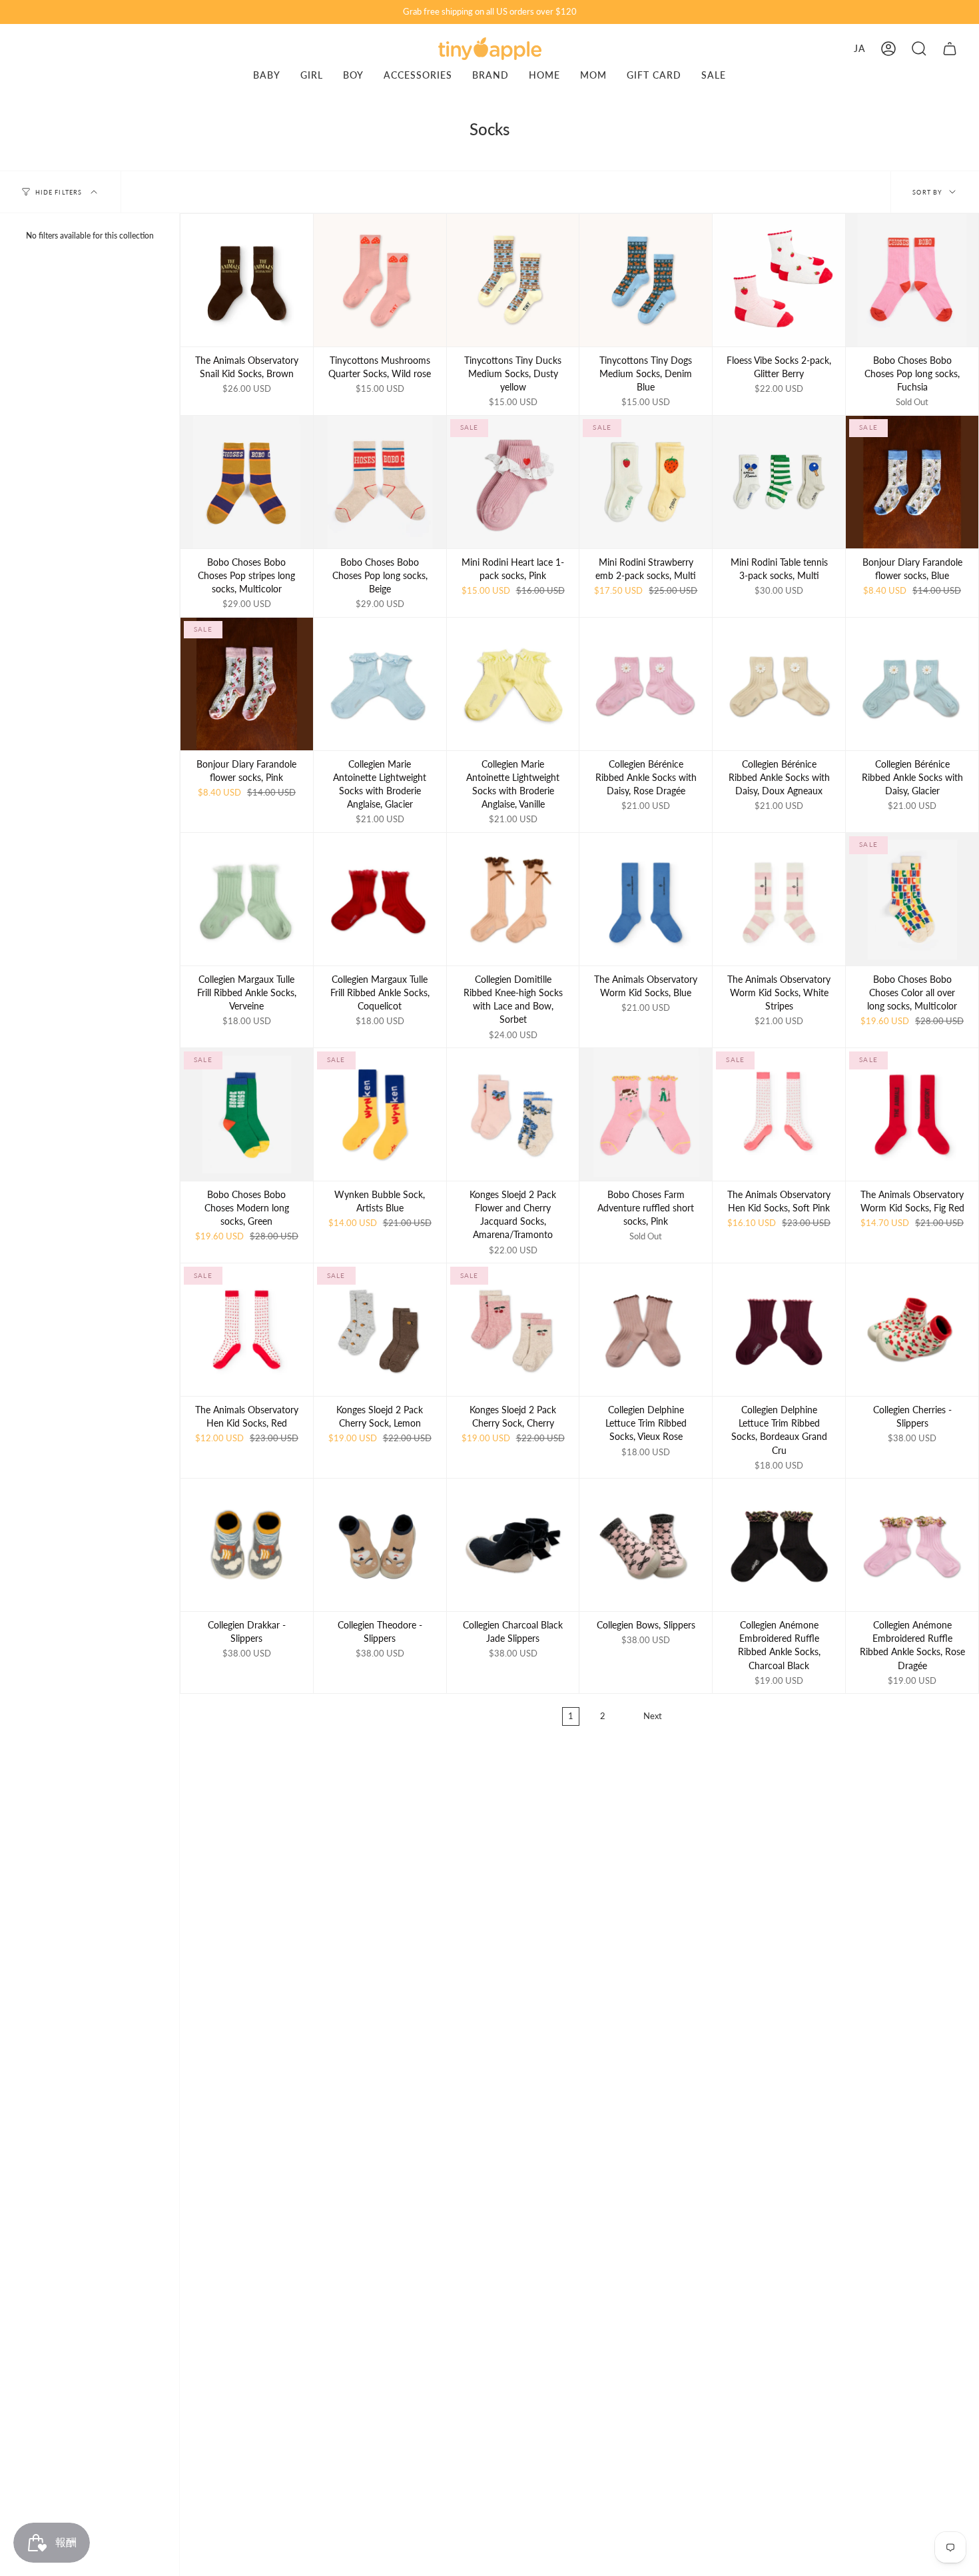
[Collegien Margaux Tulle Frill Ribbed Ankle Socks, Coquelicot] (380, 899)
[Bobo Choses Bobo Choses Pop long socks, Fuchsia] (912, 280)
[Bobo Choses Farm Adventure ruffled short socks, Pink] (646, 1114)
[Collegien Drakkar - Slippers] (247, 1545)
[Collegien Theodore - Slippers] (380, 1545)
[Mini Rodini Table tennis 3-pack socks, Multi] (779, 482)
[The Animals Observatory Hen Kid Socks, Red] (247, 1330)
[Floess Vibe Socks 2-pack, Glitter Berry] (779, 280)
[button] (919, 49)
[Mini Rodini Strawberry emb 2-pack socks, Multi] (646, 482)
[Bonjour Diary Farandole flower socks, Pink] (247, 684)
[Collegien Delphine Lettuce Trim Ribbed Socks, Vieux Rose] (646, 1330)
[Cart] (950, 49)
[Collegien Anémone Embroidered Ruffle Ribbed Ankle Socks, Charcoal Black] (779, 1545)
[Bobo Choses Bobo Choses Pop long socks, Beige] (380, 482)
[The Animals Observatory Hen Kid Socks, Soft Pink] (779, 1114)
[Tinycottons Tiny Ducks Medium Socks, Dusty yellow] (513, 280)
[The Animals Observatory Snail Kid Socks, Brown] (247, 280)
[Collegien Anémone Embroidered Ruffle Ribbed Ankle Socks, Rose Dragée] (912, 1545)
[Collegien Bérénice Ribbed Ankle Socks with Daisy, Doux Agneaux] (779, 684)
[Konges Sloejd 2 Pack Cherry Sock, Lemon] (380, 1330)
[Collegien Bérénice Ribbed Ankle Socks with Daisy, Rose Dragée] (646, 684)
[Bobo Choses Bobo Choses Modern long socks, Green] (247, 1114)
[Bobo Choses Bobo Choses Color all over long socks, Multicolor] (912, 899)
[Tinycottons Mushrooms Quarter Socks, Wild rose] (380, 280)
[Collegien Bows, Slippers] (646, 1545)
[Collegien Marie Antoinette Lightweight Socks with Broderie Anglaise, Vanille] (513, 684)
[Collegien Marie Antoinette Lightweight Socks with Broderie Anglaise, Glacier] (380, 684)
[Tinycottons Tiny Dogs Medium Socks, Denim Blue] (646, 280)
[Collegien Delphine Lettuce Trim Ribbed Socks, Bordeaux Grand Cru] (779, 1330)
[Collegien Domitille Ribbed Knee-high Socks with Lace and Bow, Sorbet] (513, 899)
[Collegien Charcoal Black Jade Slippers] (513, 1545)
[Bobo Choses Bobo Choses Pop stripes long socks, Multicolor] (247, 482)
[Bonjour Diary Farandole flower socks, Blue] (912, 482)
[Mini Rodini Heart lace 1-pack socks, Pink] (513, 482)
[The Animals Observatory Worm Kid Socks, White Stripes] (779, 899)
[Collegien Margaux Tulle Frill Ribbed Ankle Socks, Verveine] (247, 899)
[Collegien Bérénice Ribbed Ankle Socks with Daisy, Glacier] (912, 684)
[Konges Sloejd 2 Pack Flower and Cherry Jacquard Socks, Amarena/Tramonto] (513, 1114)
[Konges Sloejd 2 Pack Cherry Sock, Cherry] (513, 1330)
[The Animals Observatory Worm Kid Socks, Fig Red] (912, 1114)
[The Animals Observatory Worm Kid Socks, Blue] (646, 899)
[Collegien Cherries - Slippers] (912, 1330)
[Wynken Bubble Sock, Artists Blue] (380, 1114)
